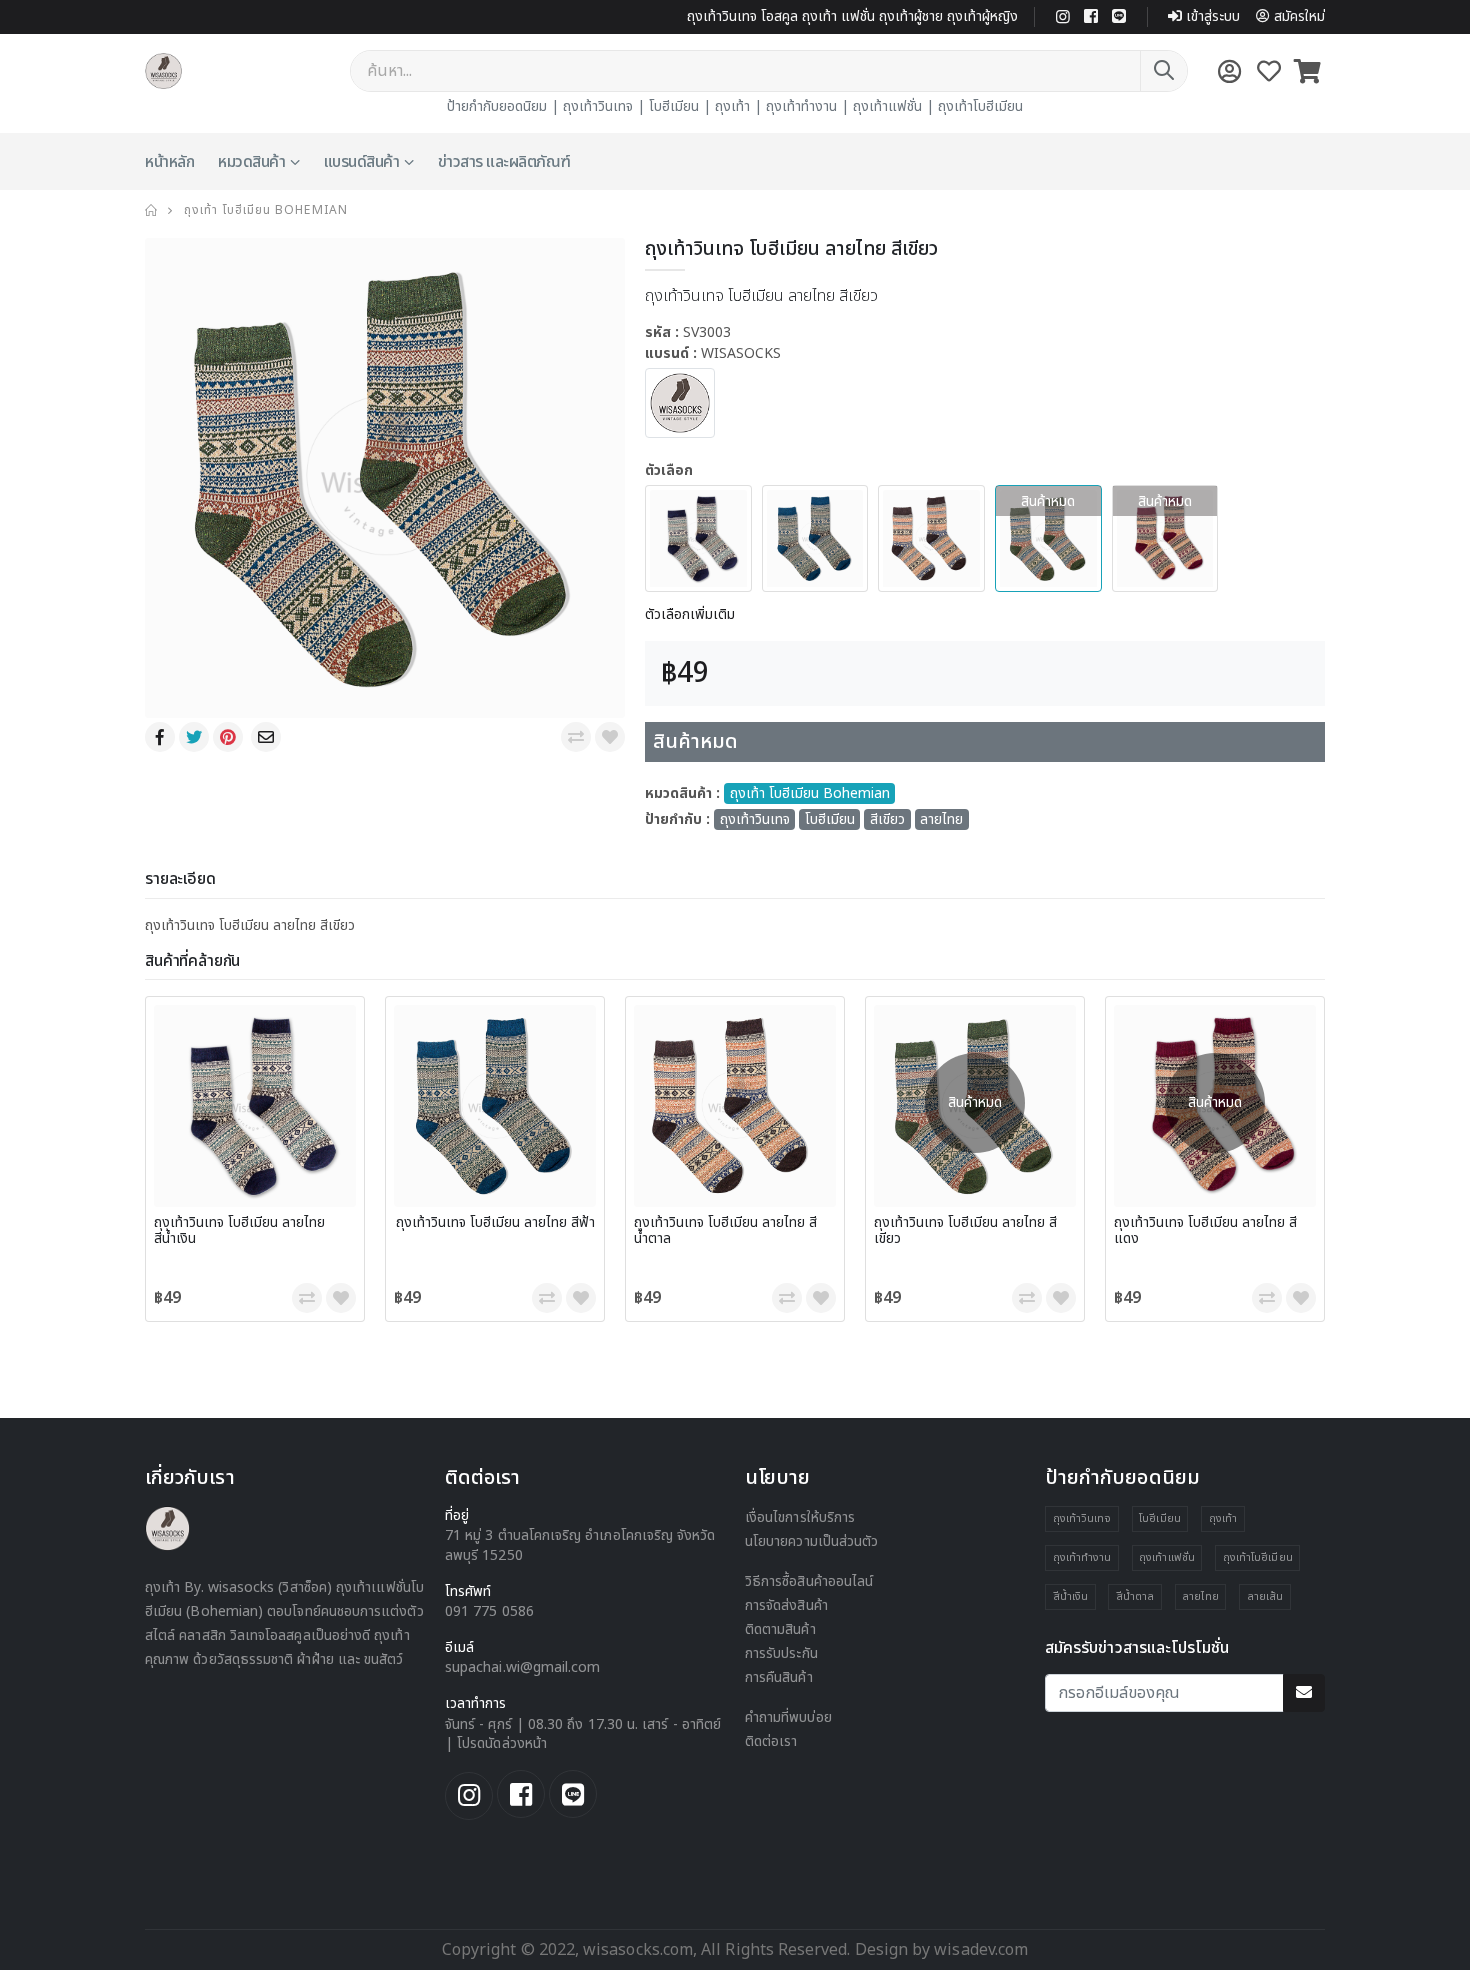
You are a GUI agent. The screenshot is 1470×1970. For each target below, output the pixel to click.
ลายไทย (941, 819)
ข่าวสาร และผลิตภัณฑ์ (504, 162)
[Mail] (268, 737)
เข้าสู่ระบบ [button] (1213, 16)
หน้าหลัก (169, 162)
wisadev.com (979, 1950)
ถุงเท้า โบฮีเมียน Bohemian (266, 210)
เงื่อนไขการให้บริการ (800, 1517)
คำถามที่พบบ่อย (788, 1717)
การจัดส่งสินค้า (786, 1605)
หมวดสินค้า (251, 162)
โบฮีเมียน (674, 106)
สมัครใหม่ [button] (1299, 16)
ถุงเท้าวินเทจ (598, 106)
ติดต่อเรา (771, 1741)
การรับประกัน (781, 1653)
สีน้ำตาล (1135, 1596)
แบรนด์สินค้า (362, 162)
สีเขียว (887, 819)
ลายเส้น (1265, 1596)
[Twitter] (196, 737)
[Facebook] (162, 737)
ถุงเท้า (732, 106)
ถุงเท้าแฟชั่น (887, 106)
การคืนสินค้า (779, 1677)
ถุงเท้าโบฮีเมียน (980, 106)
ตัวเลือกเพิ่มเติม (690, 614)
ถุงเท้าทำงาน (801, 106)
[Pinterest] (230, 737)
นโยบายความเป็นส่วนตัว (811, 1541)
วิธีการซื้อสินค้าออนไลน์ (809, 1581)
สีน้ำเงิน (1070, 1596)
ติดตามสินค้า (780, 1629)
